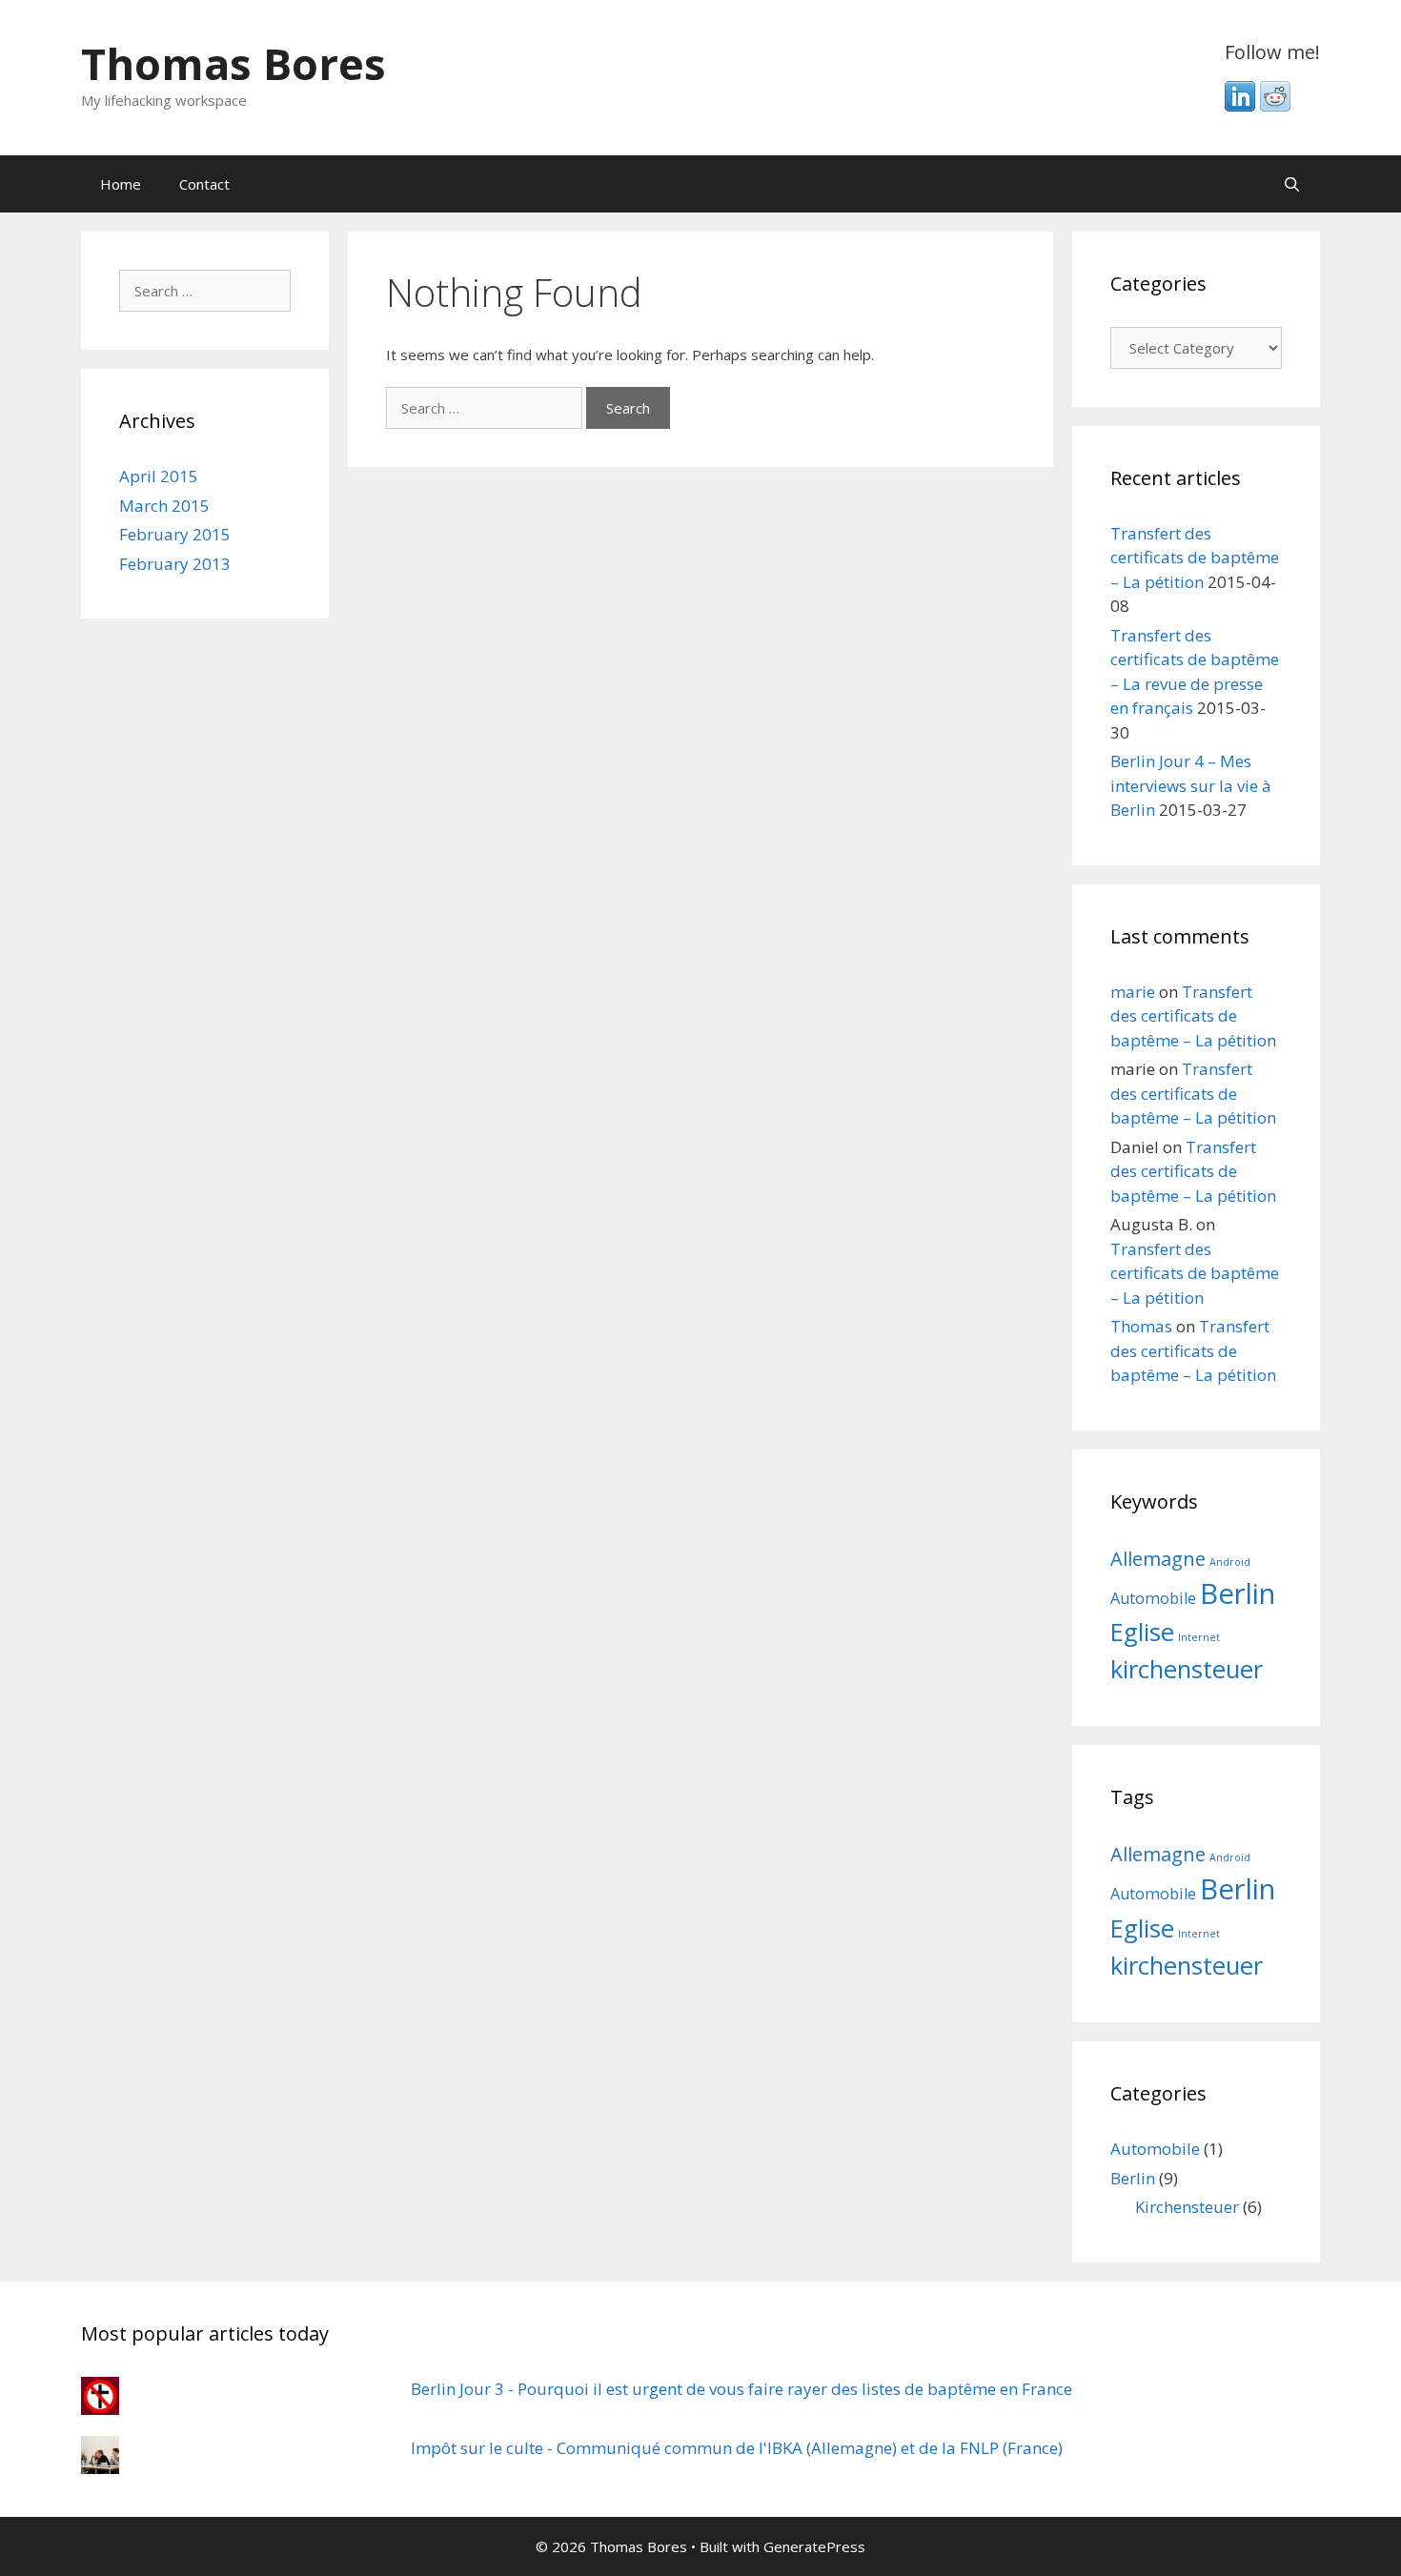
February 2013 (175, 564)
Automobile (1153, 1598)
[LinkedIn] (1240, 106)
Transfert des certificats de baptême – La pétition (1195, 558)
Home (121, 184)
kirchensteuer (1187, 1669)
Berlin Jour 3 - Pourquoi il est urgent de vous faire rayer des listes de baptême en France (741, 2389)
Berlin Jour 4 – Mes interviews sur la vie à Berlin (1191, 785)
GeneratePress (814, 2546)
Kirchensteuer (1187, 2207)
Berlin (1238, 1593)
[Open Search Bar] (1292, 184)
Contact (204, 184)
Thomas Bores (233, 63)
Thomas (1141, 1326)
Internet (1199, 1637)
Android (1230, 1562)
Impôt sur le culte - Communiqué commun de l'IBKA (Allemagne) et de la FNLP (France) (737, 2448)
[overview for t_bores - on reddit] (1275, 106)
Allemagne (1158, 1559)
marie (1133, 992)
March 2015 (164, 506)
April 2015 (159, 476)
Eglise (1142, 1632)
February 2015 (175, 534)
